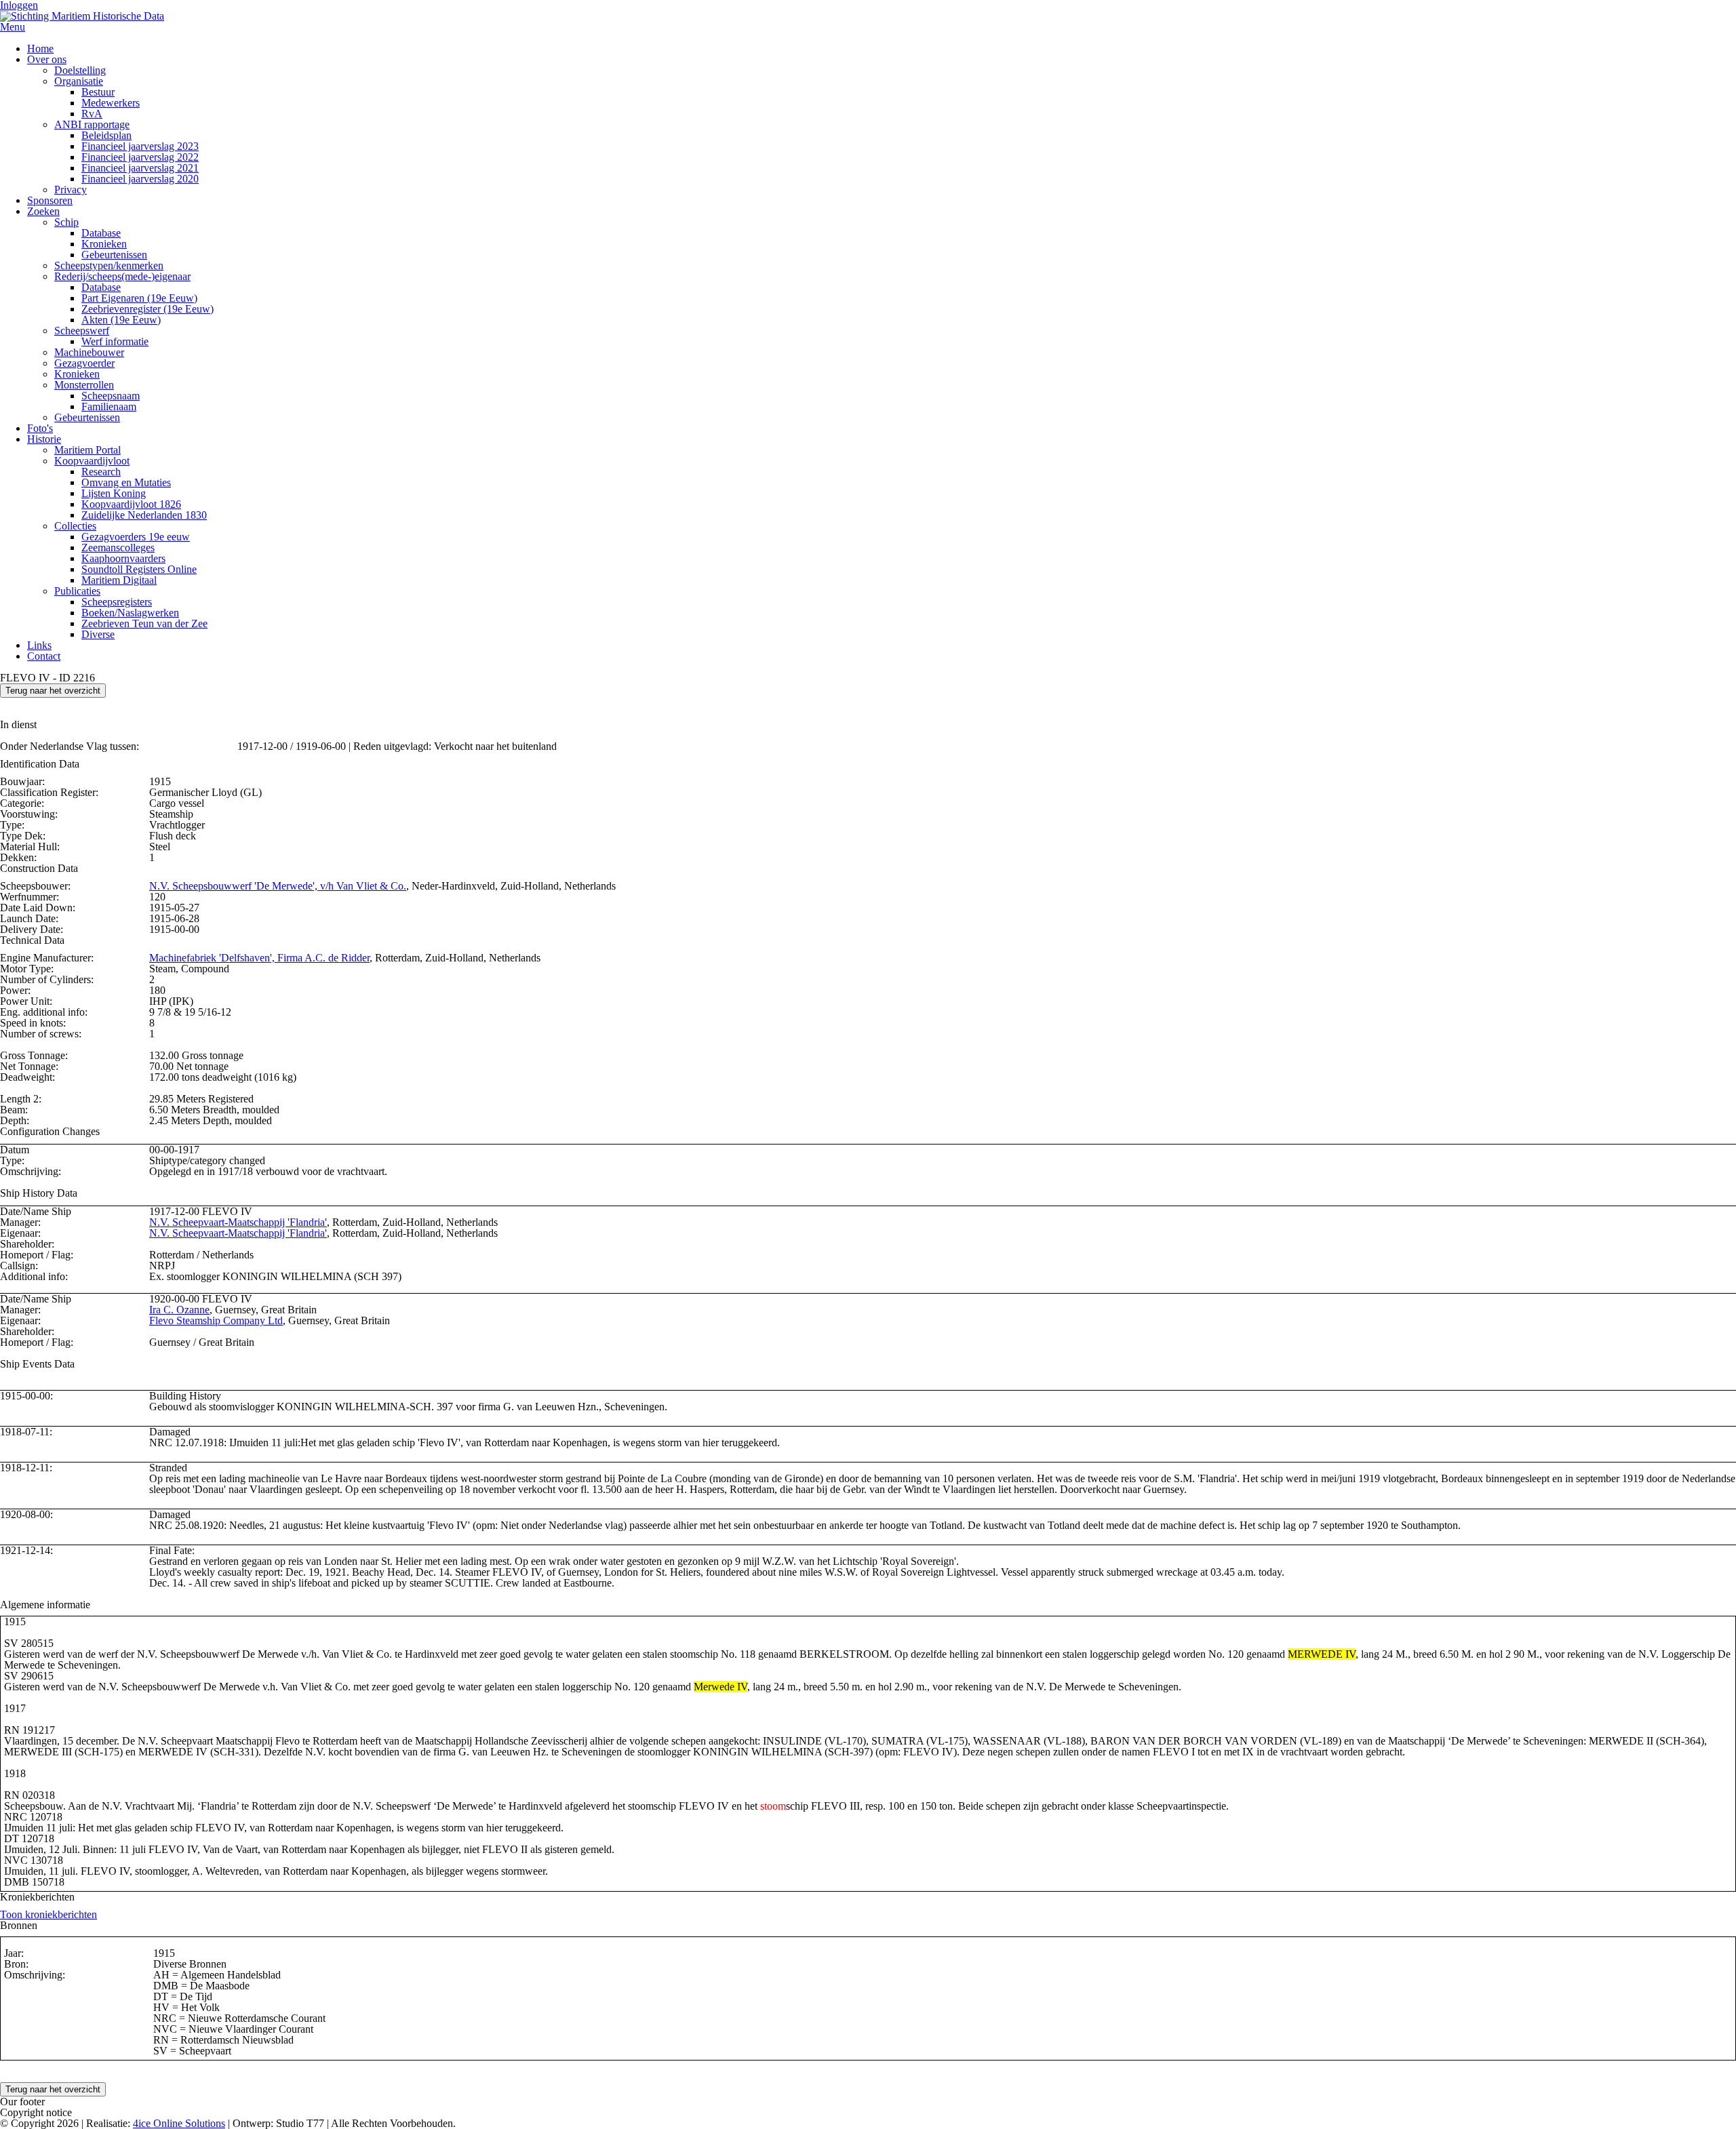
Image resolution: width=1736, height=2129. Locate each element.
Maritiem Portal (87, 450)
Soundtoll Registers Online (139, 569)
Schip (66, 222)
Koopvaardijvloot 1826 (131, 504)
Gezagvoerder (84, 363)
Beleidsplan (106, 135)
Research (101, 472)
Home (40, 48)
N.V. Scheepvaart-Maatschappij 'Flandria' (238, 1222)
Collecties (75, 526)
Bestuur (98, 92)
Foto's (40, 428)
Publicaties (77, 591)
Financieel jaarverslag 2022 (140, 157)
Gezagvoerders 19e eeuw (136, 537)
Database (101, 233)
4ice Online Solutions (179, 2123)
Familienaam (109, 406)
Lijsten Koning (114, 493)
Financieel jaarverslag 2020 (140, 179)
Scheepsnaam (111, 396)
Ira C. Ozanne (179, 1310)
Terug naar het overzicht (53, 691)
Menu (13, 27)
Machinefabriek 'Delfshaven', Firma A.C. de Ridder (259, 958)
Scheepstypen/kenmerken (109, 265)
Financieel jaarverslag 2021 (140, 168)
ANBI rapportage (92, 124)
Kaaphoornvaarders (123, 558)
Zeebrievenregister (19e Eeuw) (147, 309)
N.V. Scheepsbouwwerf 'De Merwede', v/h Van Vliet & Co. (278, 886)
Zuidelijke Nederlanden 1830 (144, 515)
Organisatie (79, 81)
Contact (44, 656)
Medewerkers (111, 103)
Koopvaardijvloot (92, 461)
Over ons (47, 59)
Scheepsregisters (117, 602)
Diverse (98, 634)
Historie (44, 439)
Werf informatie (115, 341)
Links (39, 645)
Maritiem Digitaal (119, 580)
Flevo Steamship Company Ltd (216, 1320)
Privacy (71, 190)
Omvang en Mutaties (126, 482)
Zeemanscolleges (118, 548)
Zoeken (43, 211)
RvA (92, 114)
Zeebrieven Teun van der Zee (144, 623)
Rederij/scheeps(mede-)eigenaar (122, 276)
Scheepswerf (82, 331)
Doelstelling (80, 70)
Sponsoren (50, 200)
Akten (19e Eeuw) (121, 320)
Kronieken (104, 244)
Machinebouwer (89, 352)
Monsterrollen (84, 385)
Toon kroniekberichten (48, 1914)
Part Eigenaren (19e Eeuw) (139, 298)
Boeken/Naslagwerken (130, 613)
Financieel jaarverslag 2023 (140, 146)
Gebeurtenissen (114, 255)
